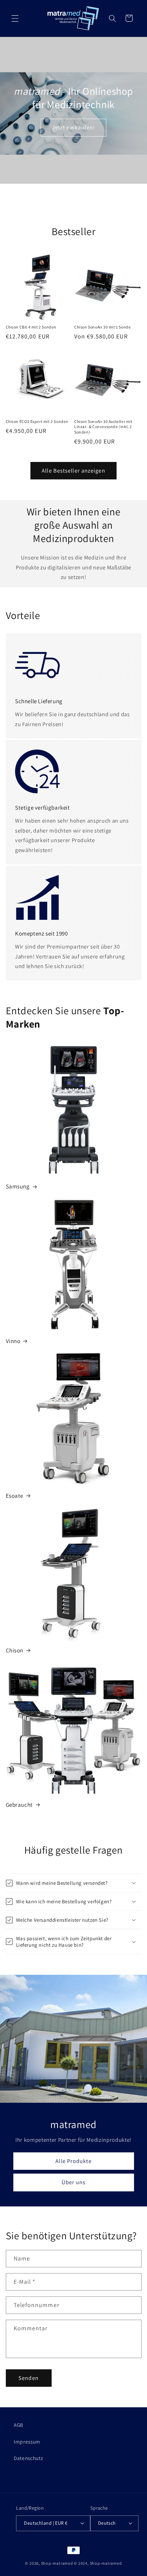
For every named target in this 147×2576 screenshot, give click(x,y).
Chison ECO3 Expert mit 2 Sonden (37, 421)
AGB (18, 2425)
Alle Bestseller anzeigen (73, 471)
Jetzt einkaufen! (74, 127)
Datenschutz (28, 2458)
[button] (15, 18)
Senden (29, 2378)
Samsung (18, 1186)
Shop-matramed (57, 2563)
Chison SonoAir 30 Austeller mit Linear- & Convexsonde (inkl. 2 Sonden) (103, 427)
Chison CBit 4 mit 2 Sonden (31, 327)
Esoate (15, 1496)
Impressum (27, 2442)
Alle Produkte (73, 2161)
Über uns (74, 2182)
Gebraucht (19, 1805)
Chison (15, 1650)
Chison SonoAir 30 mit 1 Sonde (102, 327)
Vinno (13, 1341)
